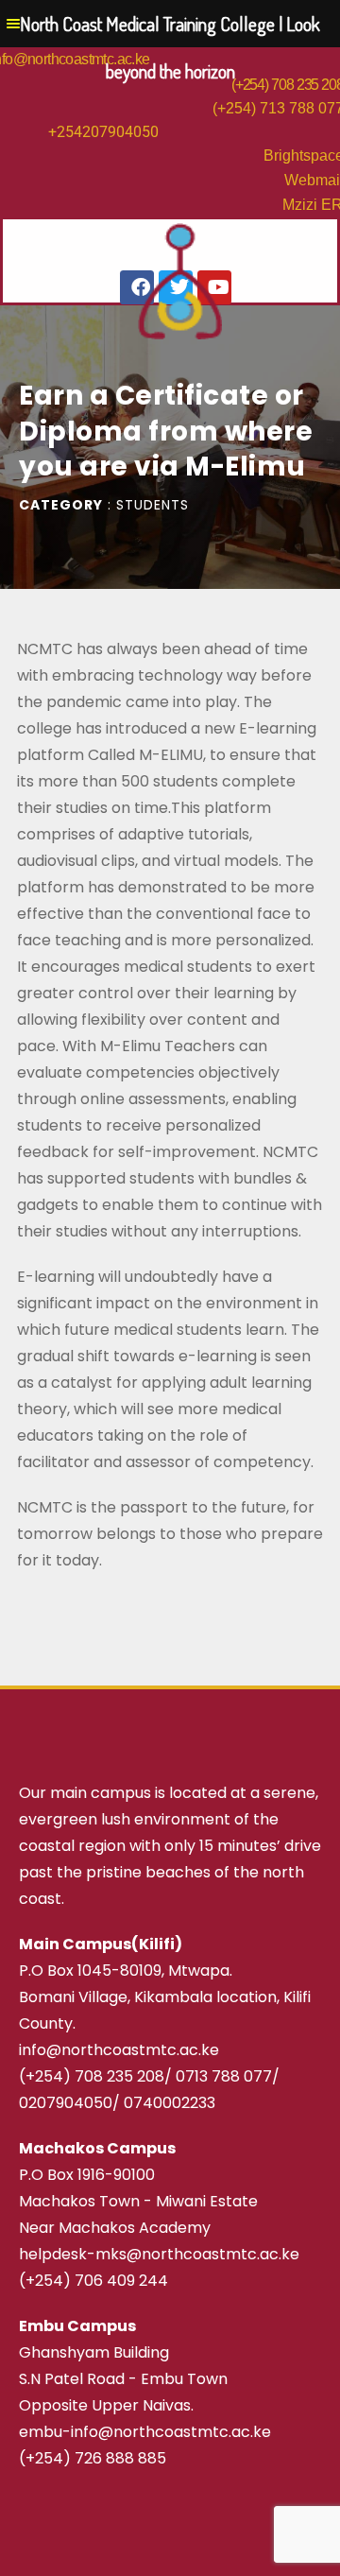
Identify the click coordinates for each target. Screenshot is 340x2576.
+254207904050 (103, 132)
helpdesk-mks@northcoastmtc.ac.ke (159, 2254)
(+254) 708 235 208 (92, 2076)
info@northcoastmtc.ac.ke (119, 2050)
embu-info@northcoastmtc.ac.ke (145, 2432)
